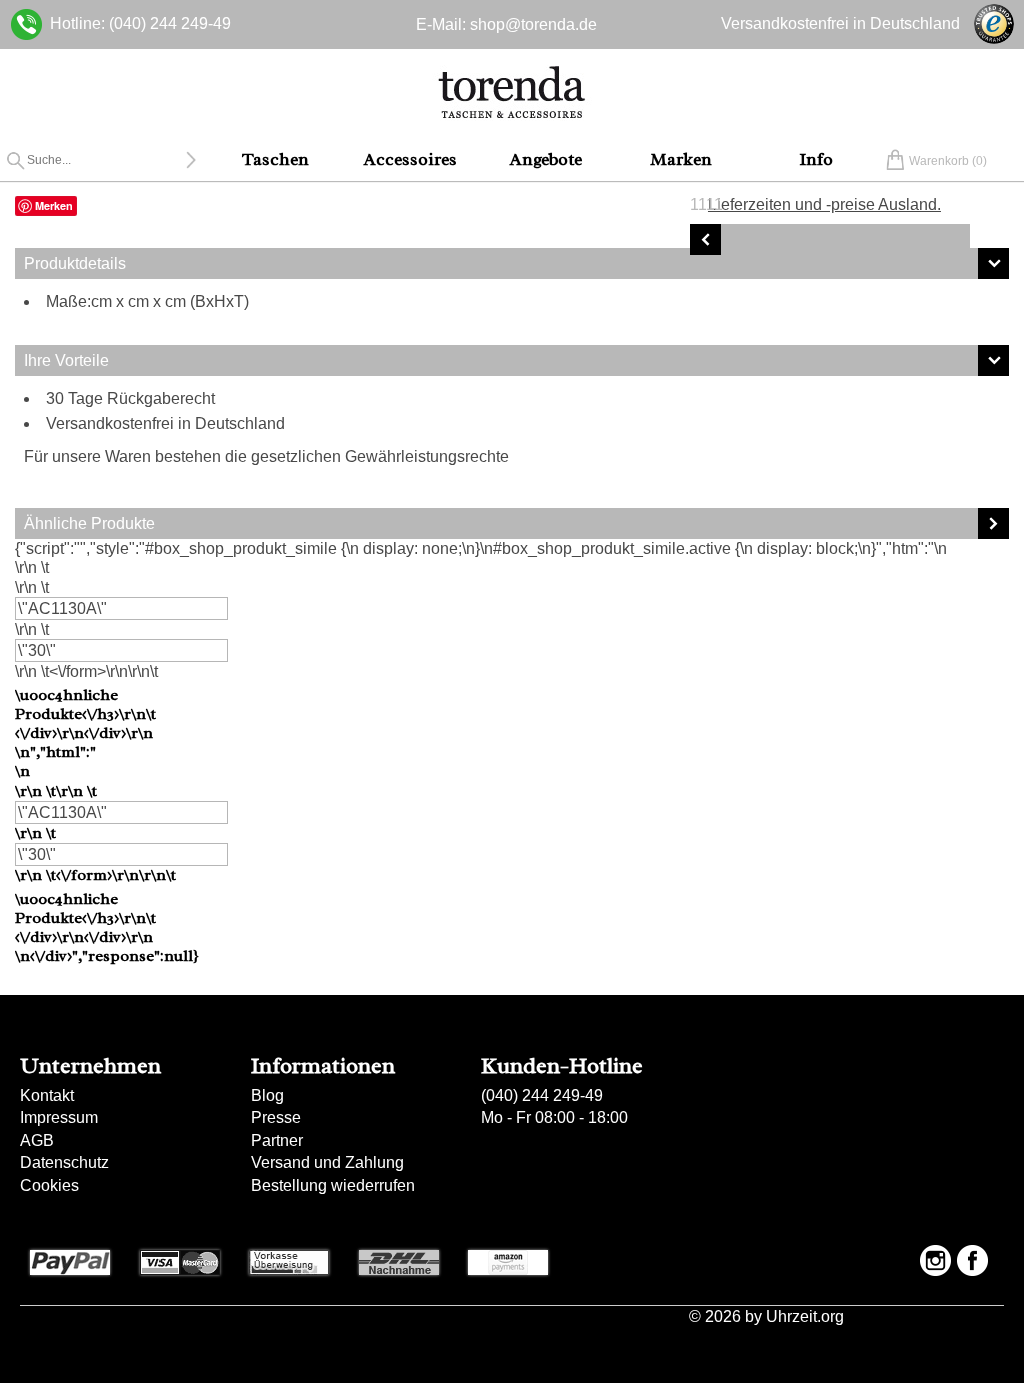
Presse (276, 1117)
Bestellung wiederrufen (333, 1185)
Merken (54, 205)
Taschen (275, 159)
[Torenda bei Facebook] (972, 1260)
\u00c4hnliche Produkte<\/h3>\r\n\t (107, 826)
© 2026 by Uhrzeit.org (766, 1317)
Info (816, 159)
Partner (277, 1140)
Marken (681, 159)
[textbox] (106, 160)
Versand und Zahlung (327, 1162)
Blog (267, 1095)
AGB (37, 1140)
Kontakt (47, 1095)
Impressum (59, 1117)
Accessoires (410, 159)
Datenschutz (64, 1162)
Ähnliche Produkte (89, 523)
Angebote (546, 159)
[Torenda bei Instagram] (935, 1260)
